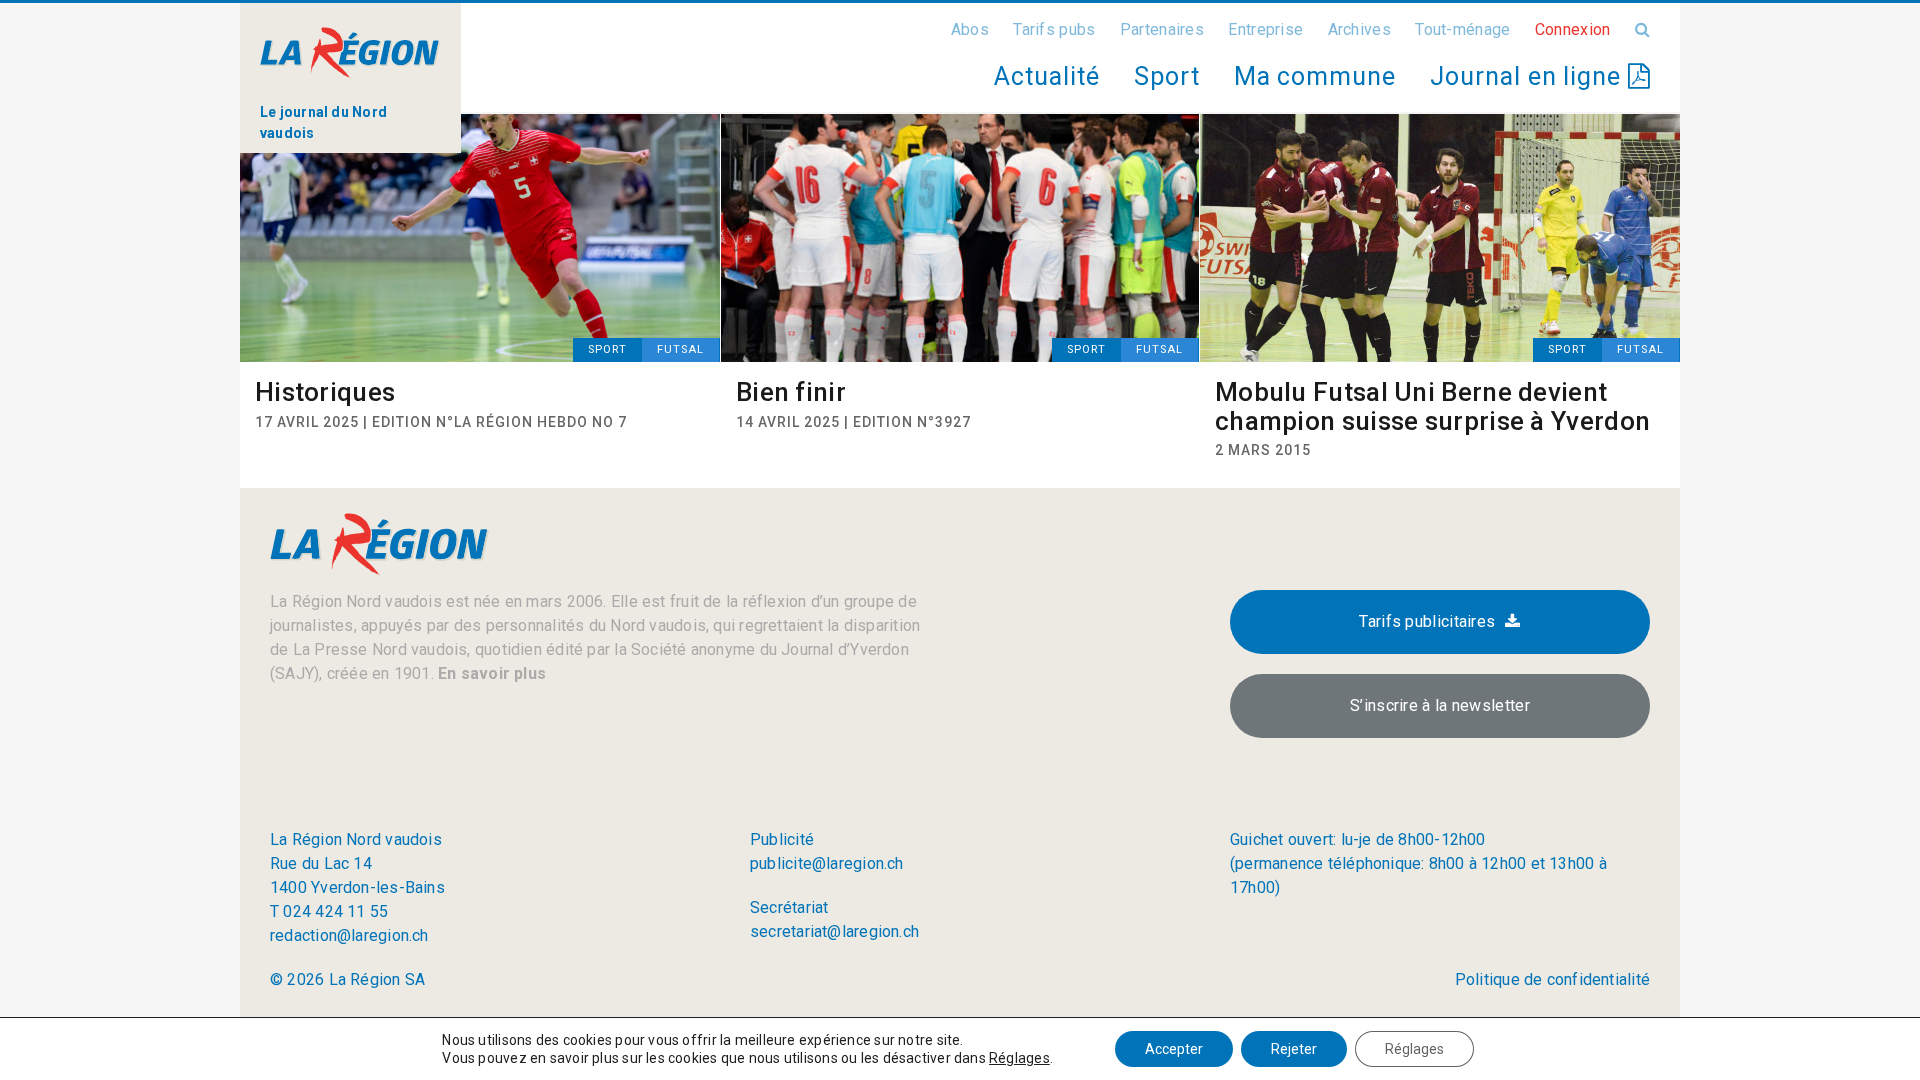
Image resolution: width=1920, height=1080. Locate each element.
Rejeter (1294, 1049)
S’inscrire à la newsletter (1440, 705)
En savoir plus (490, 673)
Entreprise (1265, 29)
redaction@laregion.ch (349, 935)
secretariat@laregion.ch (834, 931)
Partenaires (1162, 29)
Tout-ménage (1462, 29)
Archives (1359, 29)
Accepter (1174, 1049)
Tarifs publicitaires (1427, 621)
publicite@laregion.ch (827, 863)
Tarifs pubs (1054, 29)
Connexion (1573, 29)
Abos (970, 29)
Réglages (1019, 1058)
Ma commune (1315, 76)
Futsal (680, 349)
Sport (1167, 76)
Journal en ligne (1529, 76)
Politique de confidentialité (1552, 979)
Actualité (1046, 76)
